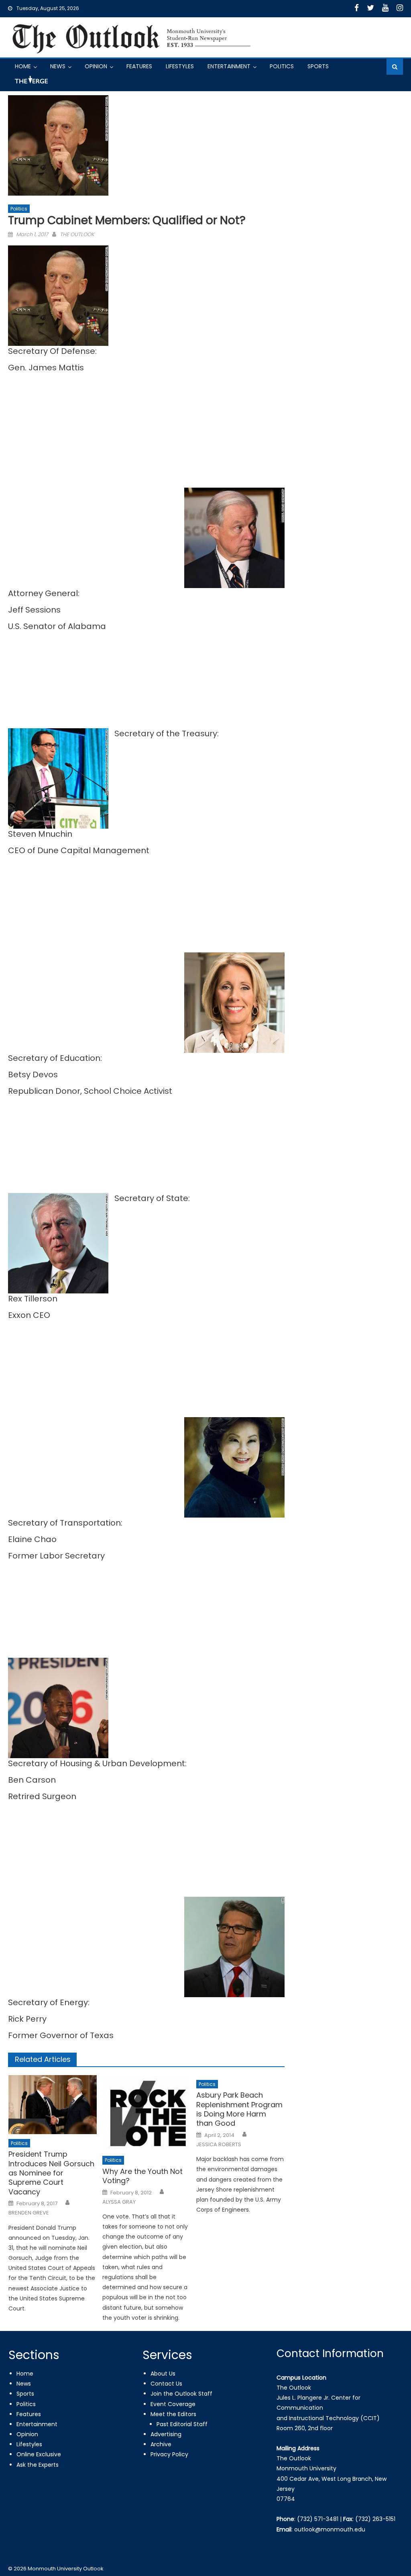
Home (23, 66)
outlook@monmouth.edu (330, 2529)
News (58, 66)
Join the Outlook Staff (181, 2394)
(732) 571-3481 (318, 2519)
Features (139, 66)
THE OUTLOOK (77, 234)
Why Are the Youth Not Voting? (142, 2176)
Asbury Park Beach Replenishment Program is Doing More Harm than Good (239, 2109)
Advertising (166, 2434)
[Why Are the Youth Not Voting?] (146, 2113)
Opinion (96, 66)
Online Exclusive (39, 2454)
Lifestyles (180, 66)
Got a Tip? (31, 83)
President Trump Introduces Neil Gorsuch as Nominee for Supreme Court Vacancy (51, 2173)
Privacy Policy (169, 2454)
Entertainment (229, 66)
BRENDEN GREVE (29, 2213)
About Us (163, 2374)
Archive (161, 2444)
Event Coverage (173, 2404)
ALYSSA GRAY (119, 2202)
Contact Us (166, 2384)
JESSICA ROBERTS (219, 2145)
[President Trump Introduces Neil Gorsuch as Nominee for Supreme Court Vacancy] (53, 2105)
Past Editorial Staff (182, 2424)
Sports (318, 66)
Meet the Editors (173, 2414)
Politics (282, 66)
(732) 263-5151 (375, 2519)
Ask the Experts (38, 2465)
